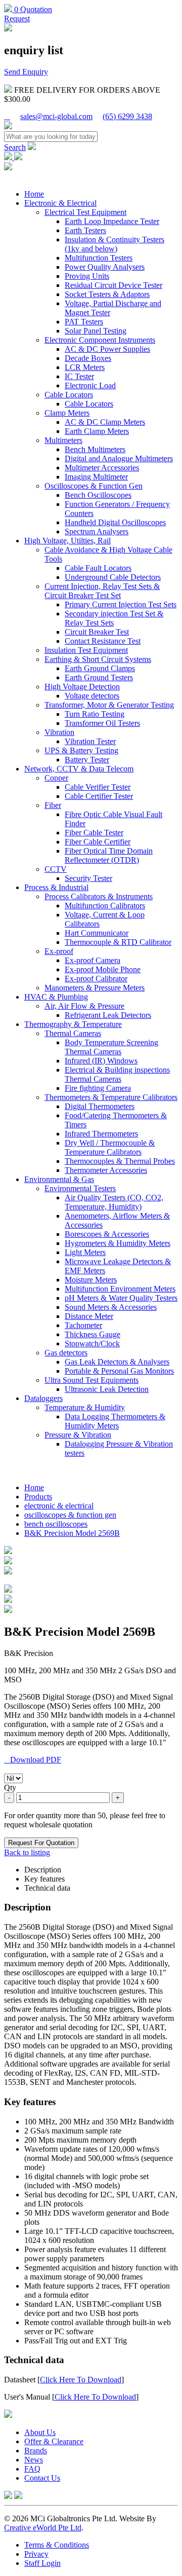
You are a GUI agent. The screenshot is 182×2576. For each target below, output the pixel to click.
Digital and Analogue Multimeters (119, 458)
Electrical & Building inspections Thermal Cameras (117, 1074)
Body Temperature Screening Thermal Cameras (111, 1047)
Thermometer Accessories (106, 1170)
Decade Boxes (88, 358)
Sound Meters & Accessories (111, 1307)
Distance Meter (89, 1316)
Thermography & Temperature (73, 1024)
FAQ (32, 2469)
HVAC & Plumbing (56, 997)
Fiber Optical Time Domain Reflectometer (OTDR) (109, 855)
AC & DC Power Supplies (107, 349)
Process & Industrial (56, 887)
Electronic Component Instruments (100, 340)
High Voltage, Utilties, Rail (67, 541)
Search (15, 147)
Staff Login (42, 2563)
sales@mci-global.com (56, 116)
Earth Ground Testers (99, 677)
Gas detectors (66, 1353)
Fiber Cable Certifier (98, 842)
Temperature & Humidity (85, 1407)
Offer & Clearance (54, 2441)
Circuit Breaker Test (97, 632)
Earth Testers (85, 230)
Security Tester (88, 878)
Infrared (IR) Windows (101, 1061)
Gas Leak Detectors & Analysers (117, 1362)
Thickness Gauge (93, 1334)
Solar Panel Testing (96, 331)
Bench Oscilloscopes (98, 495)
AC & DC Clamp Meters (105, 422)
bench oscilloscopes (56, 1524)
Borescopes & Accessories (107, 1234)
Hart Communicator (97, 933)
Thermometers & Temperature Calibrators (111, 1097)
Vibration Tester (90, 741)
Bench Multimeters (95, 449)
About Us (40, 2432)
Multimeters (63, 440)
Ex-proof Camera (93, 960)
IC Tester (79, 376)
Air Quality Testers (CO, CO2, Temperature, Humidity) (114, 1202)
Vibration (59, 732)
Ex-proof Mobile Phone (103, 969)
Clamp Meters (67, 413)
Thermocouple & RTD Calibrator (118, 942)
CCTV (56, 869)
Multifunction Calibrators (105, 906)
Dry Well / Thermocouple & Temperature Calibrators (110, 1147)
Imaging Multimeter (96, 477)
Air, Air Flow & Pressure (84, 1006)
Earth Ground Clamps (100, 668)
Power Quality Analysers (105, 267)
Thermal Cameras (73, 1033)
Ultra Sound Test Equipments (92, 1380)
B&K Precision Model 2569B (72, 1533)
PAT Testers (84, 322)
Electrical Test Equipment (85, 212)
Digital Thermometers (100, 1106)
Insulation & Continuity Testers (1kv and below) (115, 244)
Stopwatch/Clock (92, 1344)
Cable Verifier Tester (98, 787)
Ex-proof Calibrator (96, 979)
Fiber (53, 805)
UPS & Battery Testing (81, 750)
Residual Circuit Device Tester (113, 285)
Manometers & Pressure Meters (95, 988)
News (34, 2460)
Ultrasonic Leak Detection (107, 1389)
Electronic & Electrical (60, 203)
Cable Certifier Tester (99, 796)
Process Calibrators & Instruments (99, 896)
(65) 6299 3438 (127, 116)
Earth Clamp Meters (97, 431)
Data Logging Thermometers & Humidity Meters (115, 1421)
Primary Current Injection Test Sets (121, 604)
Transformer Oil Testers (102, 723)
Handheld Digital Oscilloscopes (115, 522)
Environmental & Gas (59, 1179)
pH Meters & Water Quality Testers (121, 1298)
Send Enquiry (26, 72)
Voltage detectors (92, 696)
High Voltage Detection (82, 687)
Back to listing (27, 1852)
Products (38, 1497)
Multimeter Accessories (102, 468)
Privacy (36, 2554)
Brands (36, 2451)
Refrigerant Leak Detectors (108, 1015)
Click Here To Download (81, 2380)
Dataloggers (43, 1398)
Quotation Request (28, 14)
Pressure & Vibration (78, 1435)
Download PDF (33, 1760)
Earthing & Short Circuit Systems (98, 659)
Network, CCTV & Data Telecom (79, 769)
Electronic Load (90, 385)
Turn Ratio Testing (95, 714)
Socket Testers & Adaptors (107, 294)
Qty (10, 1788)
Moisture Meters (91, 1280)
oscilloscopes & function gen (70, 1515)
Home (34, 194)
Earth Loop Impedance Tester (112, 221)
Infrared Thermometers (101, 1134)
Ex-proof (59, 951)
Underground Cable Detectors (113, 577)
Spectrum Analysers (97, 531)
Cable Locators (69, 395)
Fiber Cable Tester (94, 833)
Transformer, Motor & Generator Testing (109, 705)
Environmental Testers (80, 1188)
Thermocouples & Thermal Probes (120, 1161)
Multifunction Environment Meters (120, 1289)
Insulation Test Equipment (86, 650)
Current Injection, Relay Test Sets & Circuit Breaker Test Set (102, 591)
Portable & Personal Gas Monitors (119, 1371)
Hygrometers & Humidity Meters (118, 1243)
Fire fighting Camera (98, 1088)
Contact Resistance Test (103, 641)
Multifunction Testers (99, 258)
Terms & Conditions (57, 2545)
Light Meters (85, 1252)
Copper (56, 778)
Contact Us (42, 2478)
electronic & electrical (59, 1506)
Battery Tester (87, 760)
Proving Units (87, 276)
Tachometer (83, 1325)
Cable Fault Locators (98, 568)
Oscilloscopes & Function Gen (94, 486)
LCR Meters (85, 367)
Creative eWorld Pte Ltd (43, 2528)
